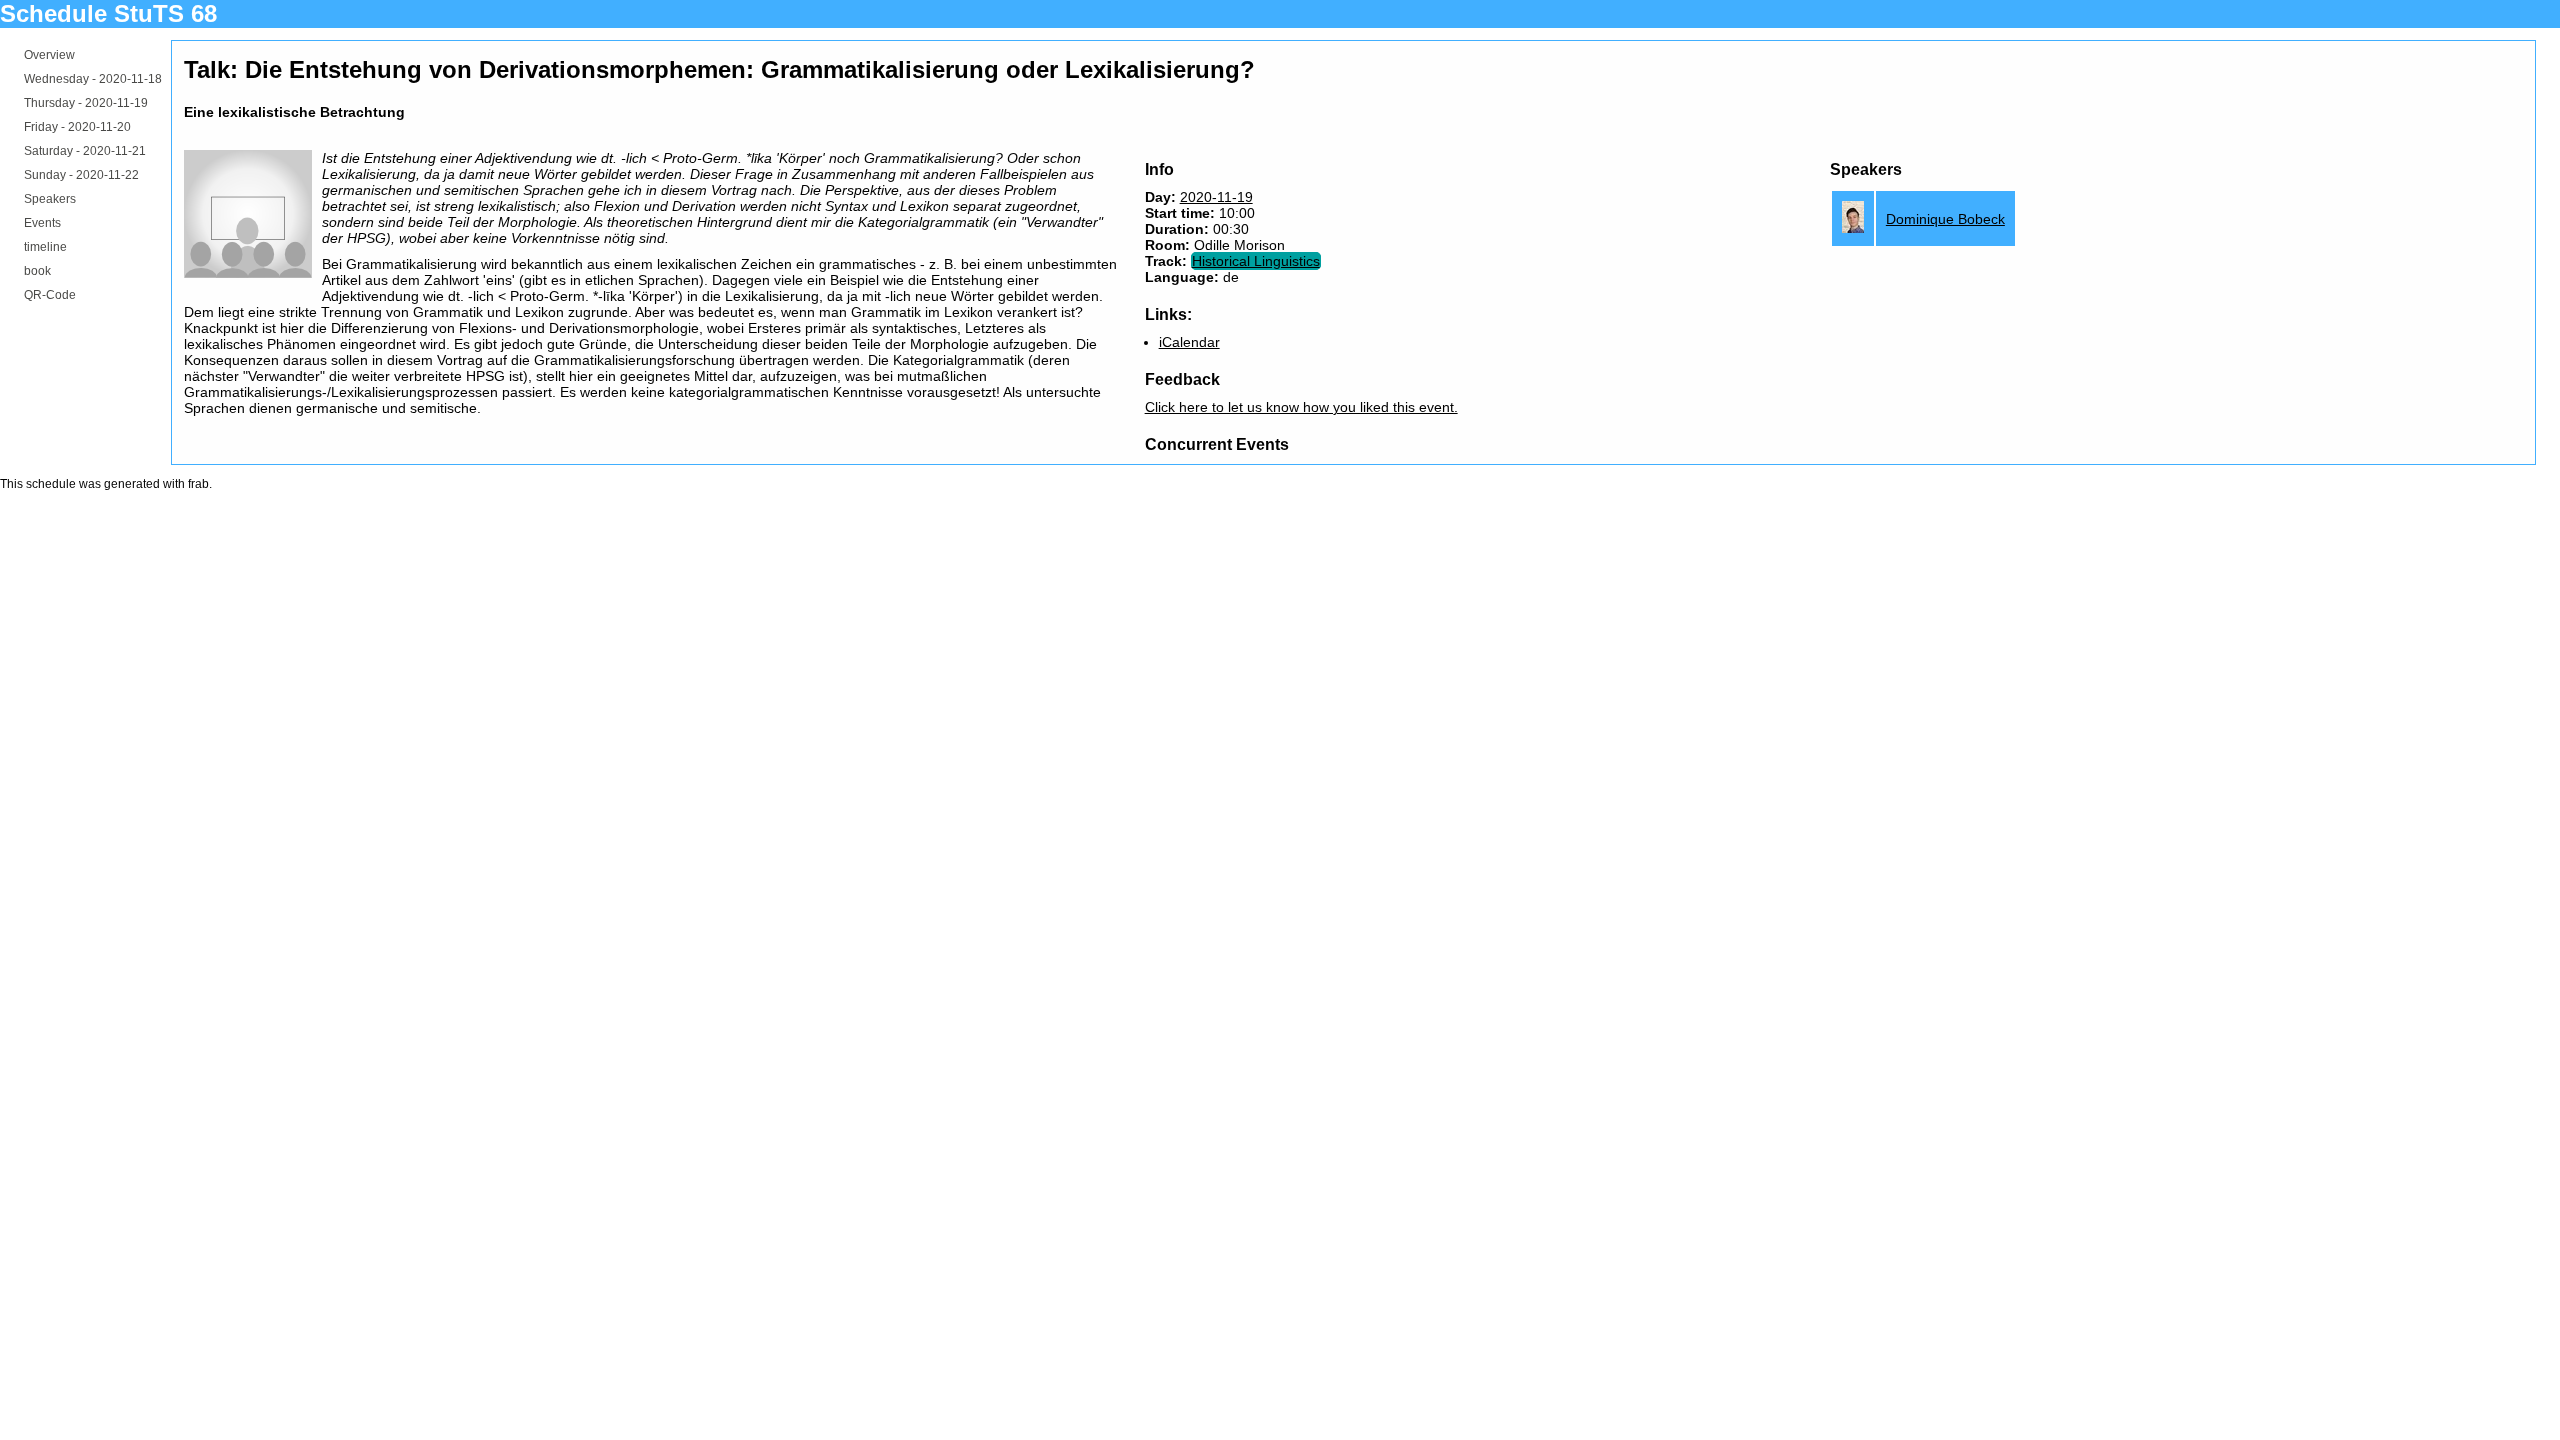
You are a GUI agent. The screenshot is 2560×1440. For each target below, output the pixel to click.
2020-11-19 (1216, 197)
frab (198, 484)
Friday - (77, 127)
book (37, 271)
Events (42, 223)
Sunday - (81, 175)
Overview (49, 55)
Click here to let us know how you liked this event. (1301, 407)
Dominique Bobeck (1945, 219)
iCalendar (1189, 342)
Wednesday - (93, 79)
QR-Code (50, 295)
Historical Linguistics (1256, 261)
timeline (45, 247)
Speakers (50, 199)
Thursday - (86, 103)
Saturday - (85, 151)
